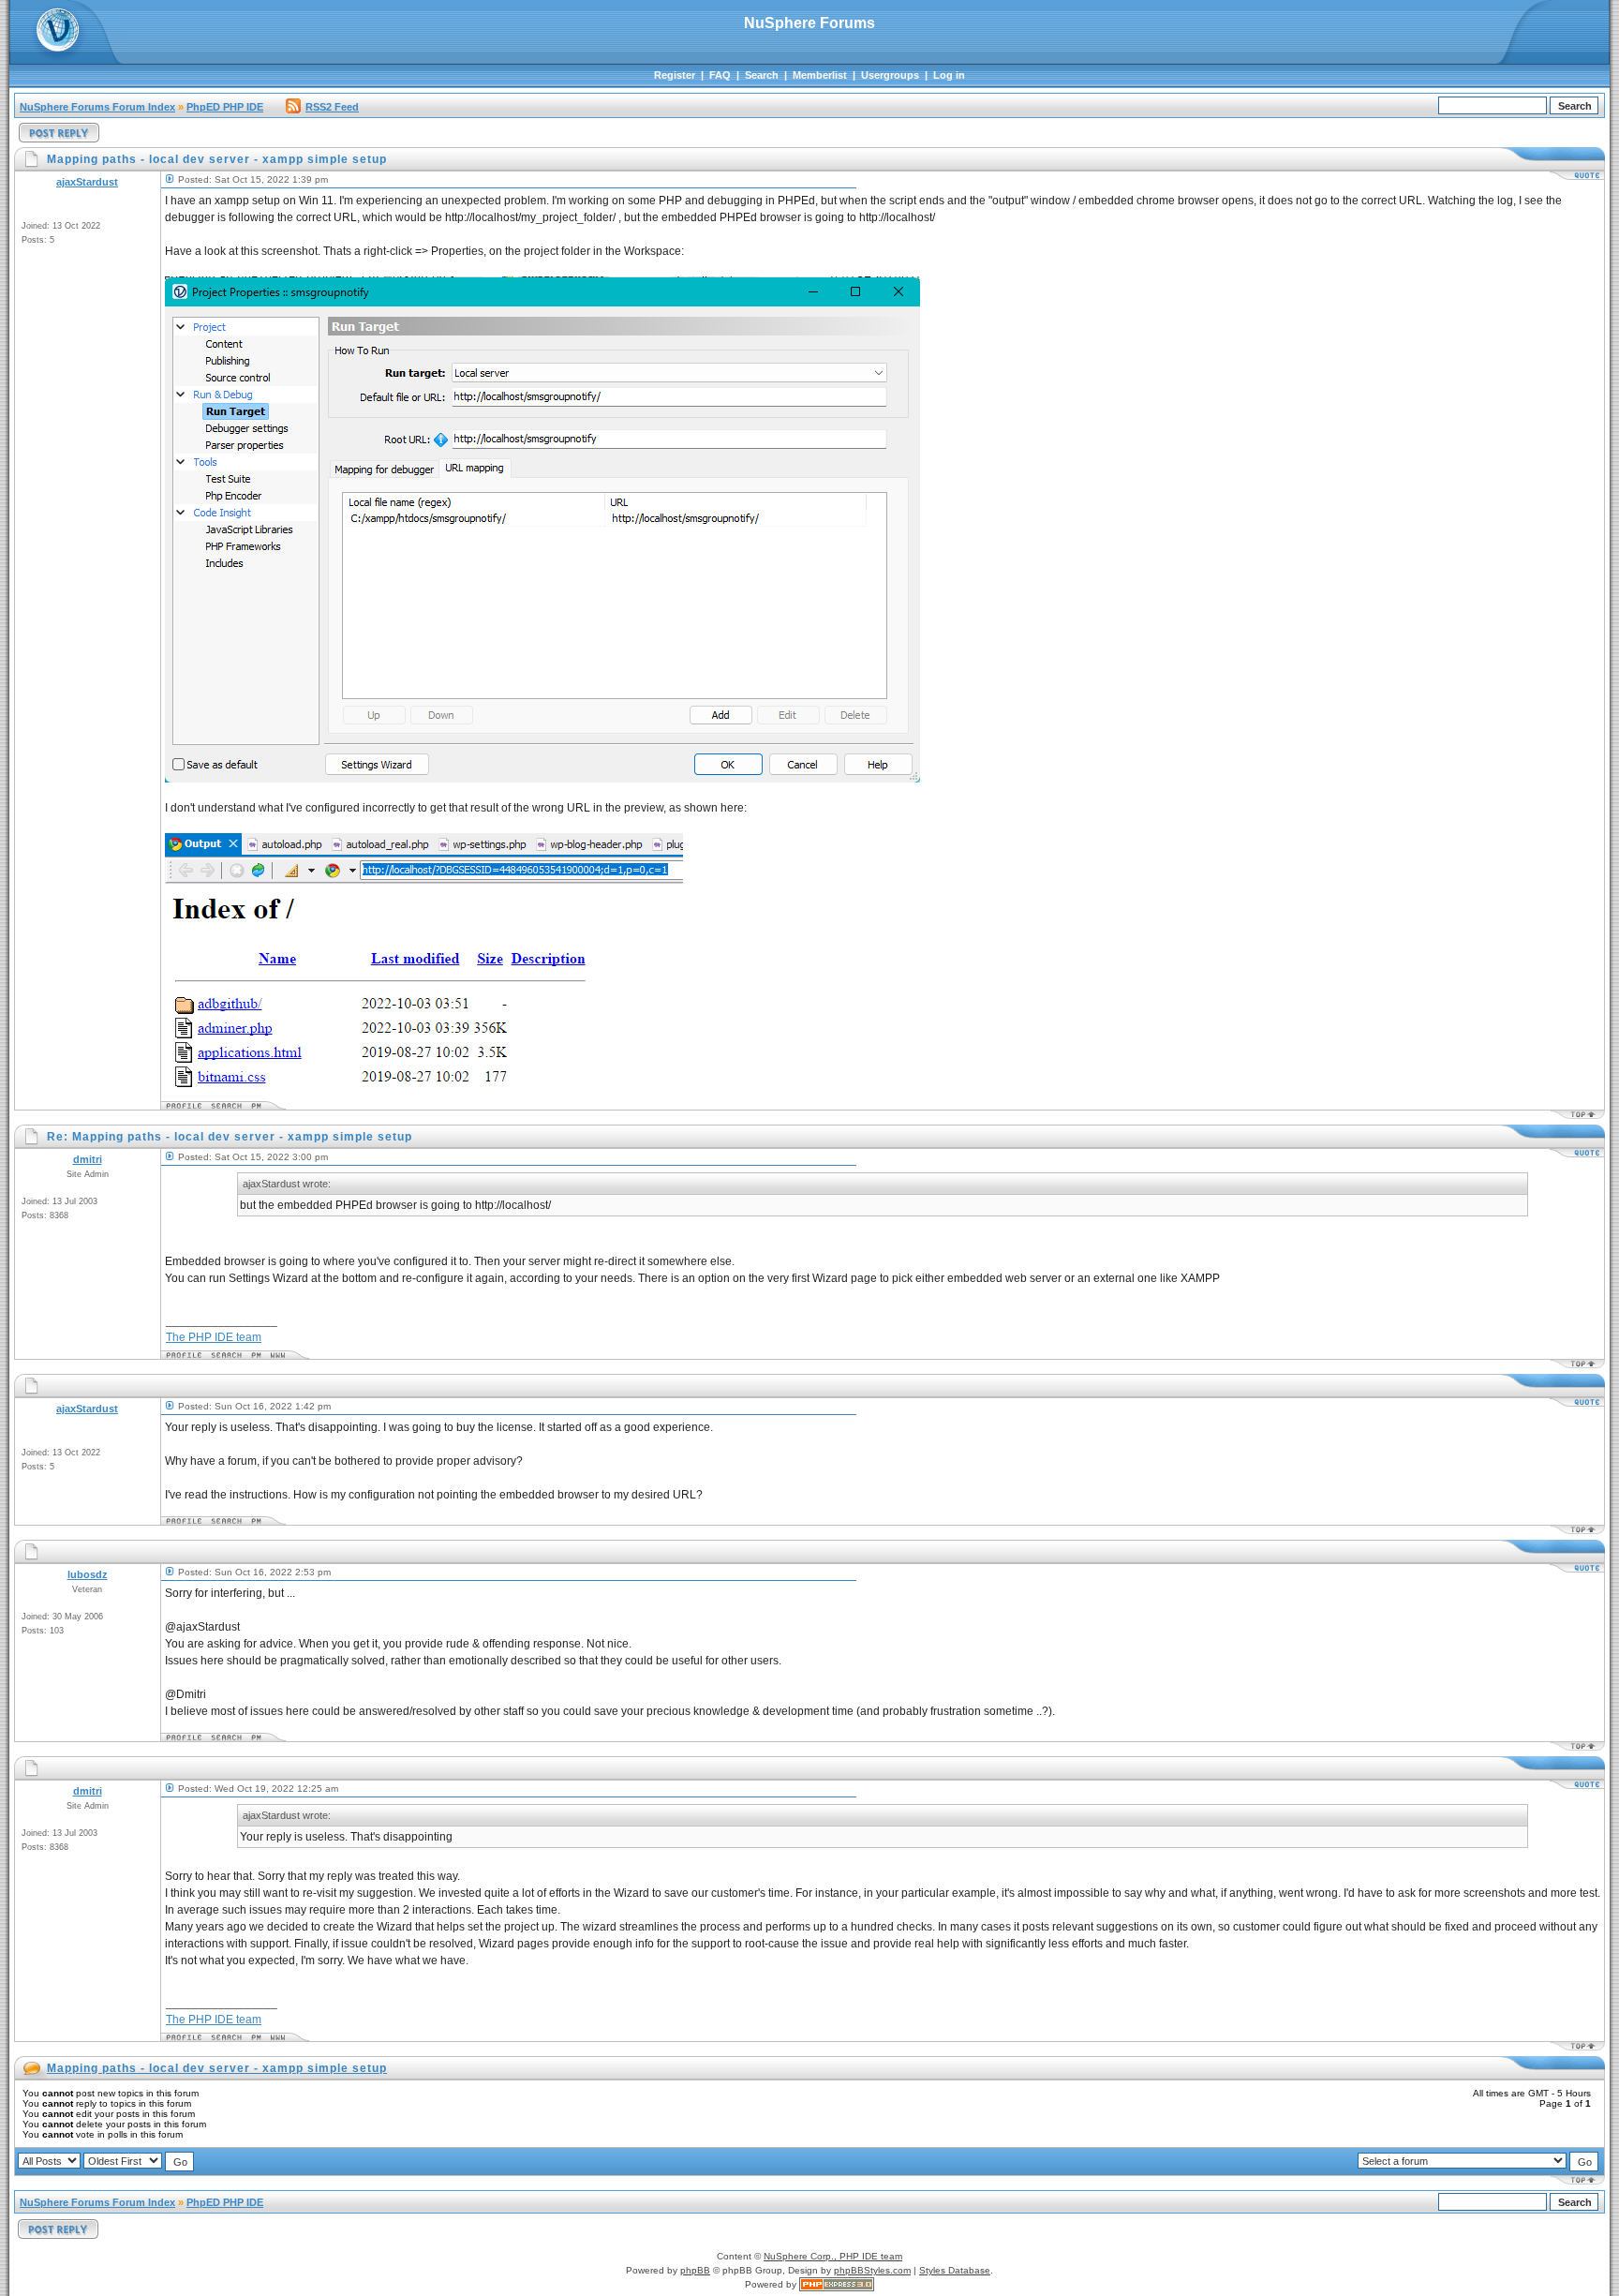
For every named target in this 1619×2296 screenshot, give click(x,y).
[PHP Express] (837, 2284)
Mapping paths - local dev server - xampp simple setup (217, 2068)
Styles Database (955, 2270)
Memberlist (820, 75)
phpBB (695, 2270)
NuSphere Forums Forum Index (97, 107)
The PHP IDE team (214, 1337)
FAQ (720, 75)
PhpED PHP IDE (225, 107)
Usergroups (890, 75)
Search (762, 75)
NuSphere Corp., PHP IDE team (833, 2256)
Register (675, 75)
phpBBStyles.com (872, 2270)
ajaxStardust (87, 182)
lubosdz (88, 1574)
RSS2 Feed (332, 107)
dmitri (88, 1159)
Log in (949, 75)
